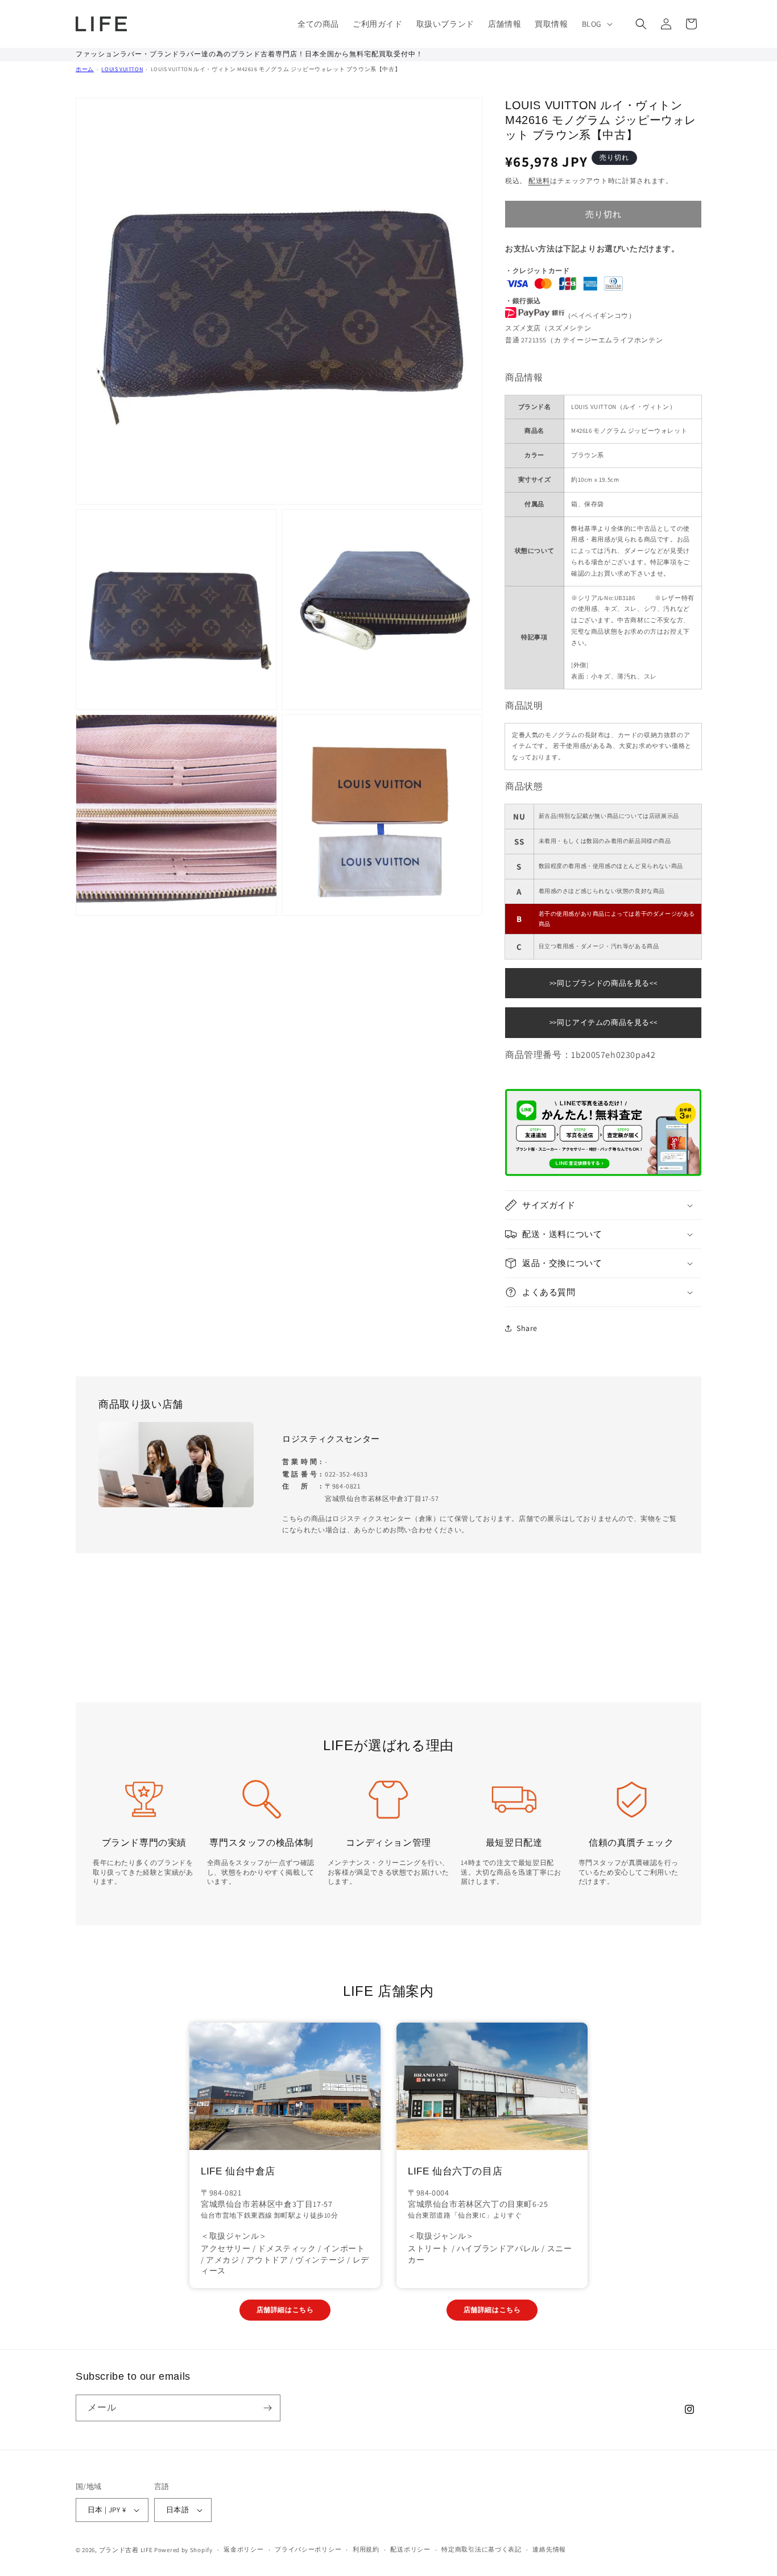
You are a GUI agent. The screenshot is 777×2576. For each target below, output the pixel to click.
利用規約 (366, 2549)
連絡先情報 (549, 2549)
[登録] (267, 2408)
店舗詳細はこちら (285, 2310)
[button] (596, 24)
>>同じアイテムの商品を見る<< (604, 1022)
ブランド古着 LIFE (126, 2550)
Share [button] (527, 1328)
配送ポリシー (410, 2549)
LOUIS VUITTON (122, 69)
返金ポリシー (243, 2549)
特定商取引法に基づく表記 (481, 2549)
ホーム (85, 69)
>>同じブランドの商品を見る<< (604, 983)
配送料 (539, 181)
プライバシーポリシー (308, 2549)
